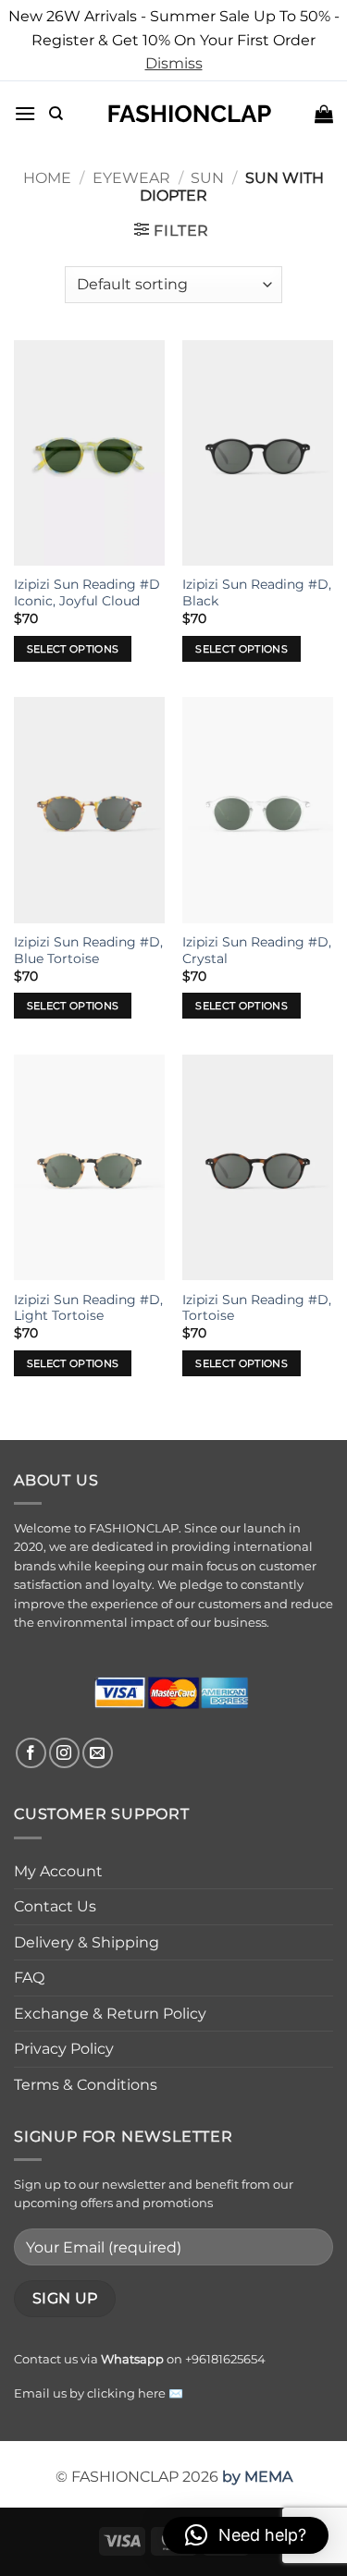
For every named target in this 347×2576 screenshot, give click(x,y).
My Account (58, 1871)
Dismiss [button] (174, 63)
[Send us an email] (98, 1753)
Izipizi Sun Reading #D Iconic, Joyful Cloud (87, 592)
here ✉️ (161, 2393)
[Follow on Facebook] (31, 1753)
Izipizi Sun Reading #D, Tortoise (257, 1308)
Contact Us (55, 1906)
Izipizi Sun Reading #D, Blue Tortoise (88, 950)
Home (47, 178)
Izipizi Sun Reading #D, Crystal (257, 950)
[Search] (56, 114)
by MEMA (257, 2477)
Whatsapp (132, 2359)
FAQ (29, 1978)
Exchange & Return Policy (110, 2014)
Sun (207, 178)
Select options (73, 649)
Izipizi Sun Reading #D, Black (257, 592)
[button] (25, 113)
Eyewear (131, 178)
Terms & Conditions (86, 2085)
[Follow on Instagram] (64, 1753)
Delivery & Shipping (87, 1942)
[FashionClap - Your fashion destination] (189, 114)
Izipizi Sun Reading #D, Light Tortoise (88, 1308)
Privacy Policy (64, 2049)
